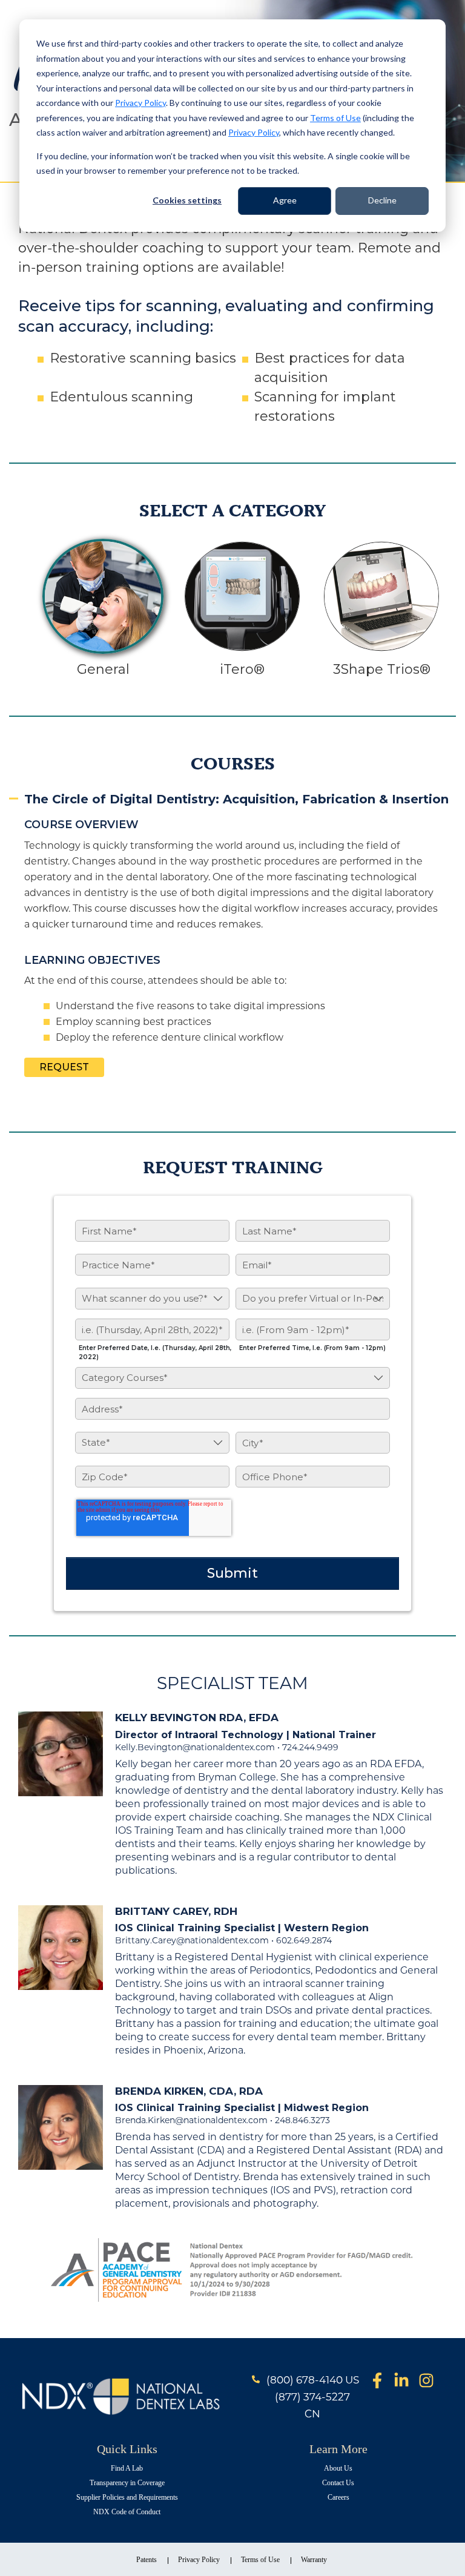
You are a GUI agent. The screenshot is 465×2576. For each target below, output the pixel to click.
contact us (338, 2483)
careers (338, 2497)
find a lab (127, 2468)
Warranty (314, 2560)
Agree (285, 200)
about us (338, 2468)
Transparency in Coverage (127, 2483)
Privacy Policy (140, 103)
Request (64, 1067)
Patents (147, 2560)
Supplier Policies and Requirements (127, 2497)
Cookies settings (187, 200)
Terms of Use (335, 118)
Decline (382, 200)
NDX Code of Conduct (127, 2512)
